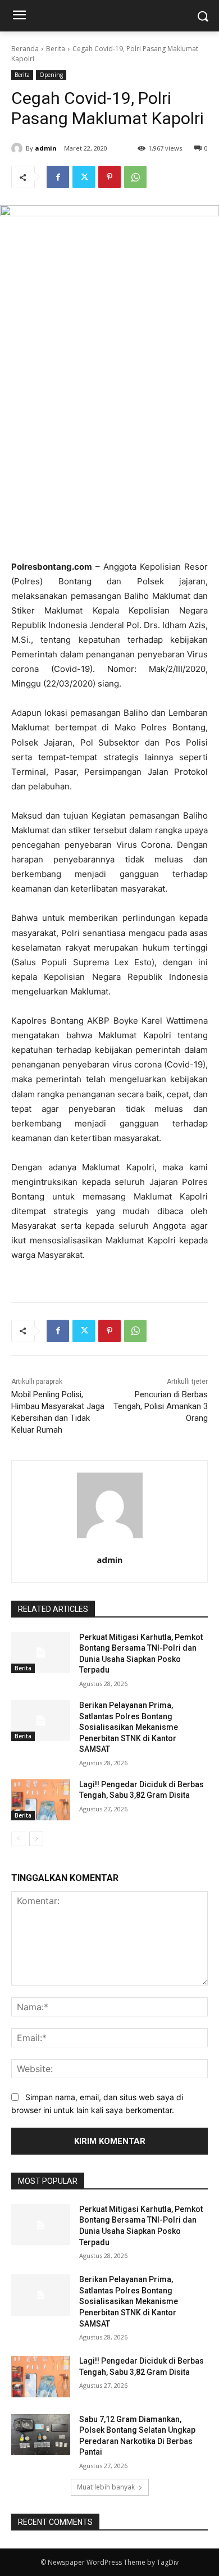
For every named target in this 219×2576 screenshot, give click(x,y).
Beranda (25, 49)
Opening (51, 75)
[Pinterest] (109, 177)
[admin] (19, 148)
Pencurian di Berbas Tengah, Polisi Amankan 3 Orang (161, 1406)
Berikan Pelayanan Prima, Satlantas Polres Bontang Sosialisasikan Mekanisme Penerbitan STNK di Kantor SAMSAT (129, 1727)
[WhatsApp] (135, 177)
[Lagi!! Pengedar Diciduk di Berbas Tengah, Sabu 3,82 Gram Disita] (41, 1800)
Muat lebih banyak (106, 2487)
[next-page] (36, 1839)
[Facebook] (58, 177)
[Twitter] (84, 177)
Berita (56, 49)
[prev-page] (18, 1839)
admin (46, 148)
